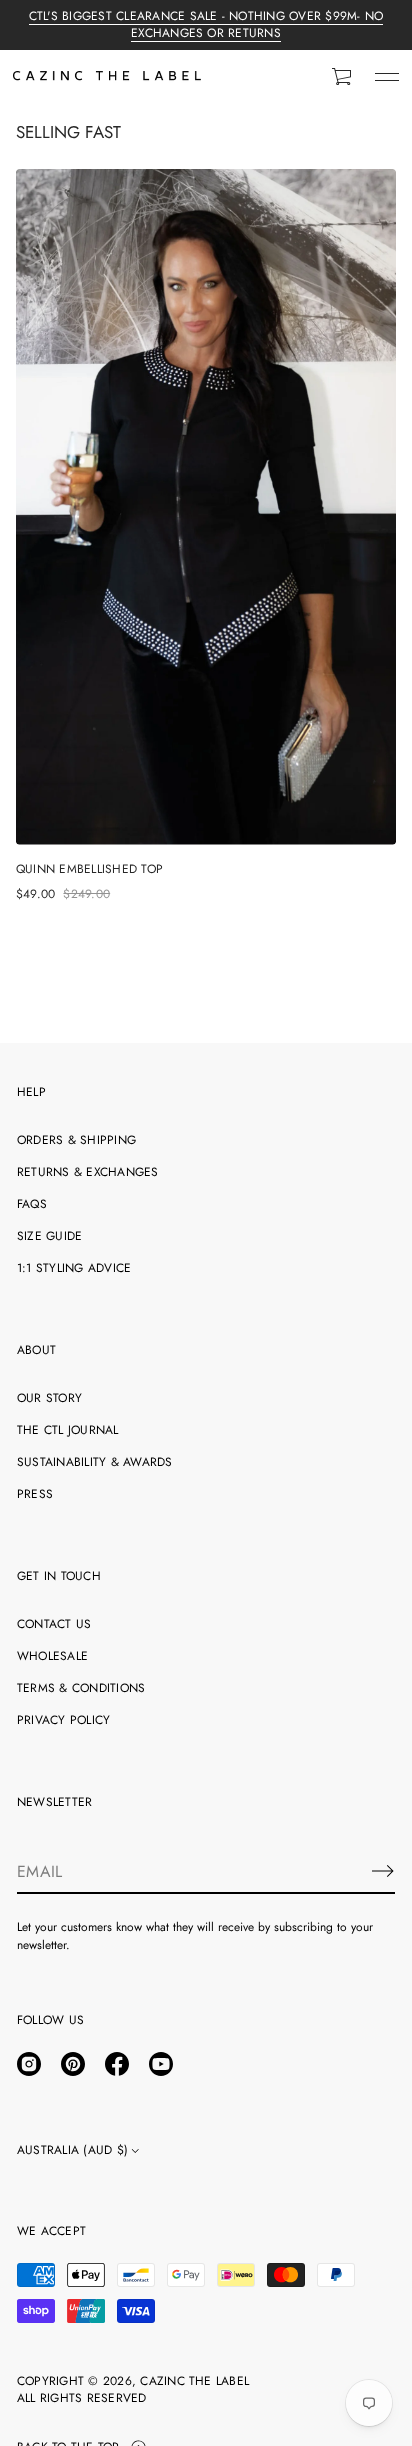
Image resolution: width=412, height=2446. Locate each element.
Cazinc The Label (194, 2381)
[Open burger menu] (387, 77)
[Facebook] (117, 2064)
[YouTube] (161, 2064)
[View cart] (343, 77)
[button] (343, 77)
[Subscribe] (383, 1871)
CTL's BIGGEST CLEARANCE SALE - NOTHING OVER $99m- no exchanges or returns (206, 24)
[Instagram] (29, 2064)
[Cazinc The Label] (107, 77)
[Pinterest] (73, 2064)
